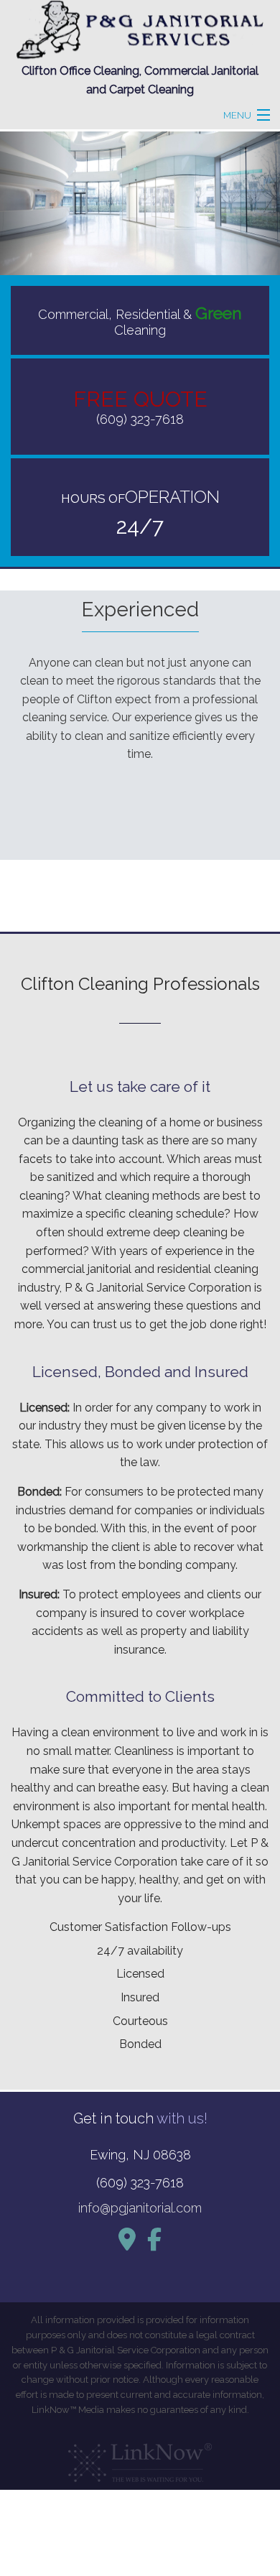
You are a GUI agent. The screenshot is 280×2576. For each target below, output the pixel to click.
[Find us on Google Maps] (127, 2244)
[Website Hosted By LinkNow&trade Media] (140, 2458)
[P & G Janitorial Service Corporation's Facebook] (154, 2244)
